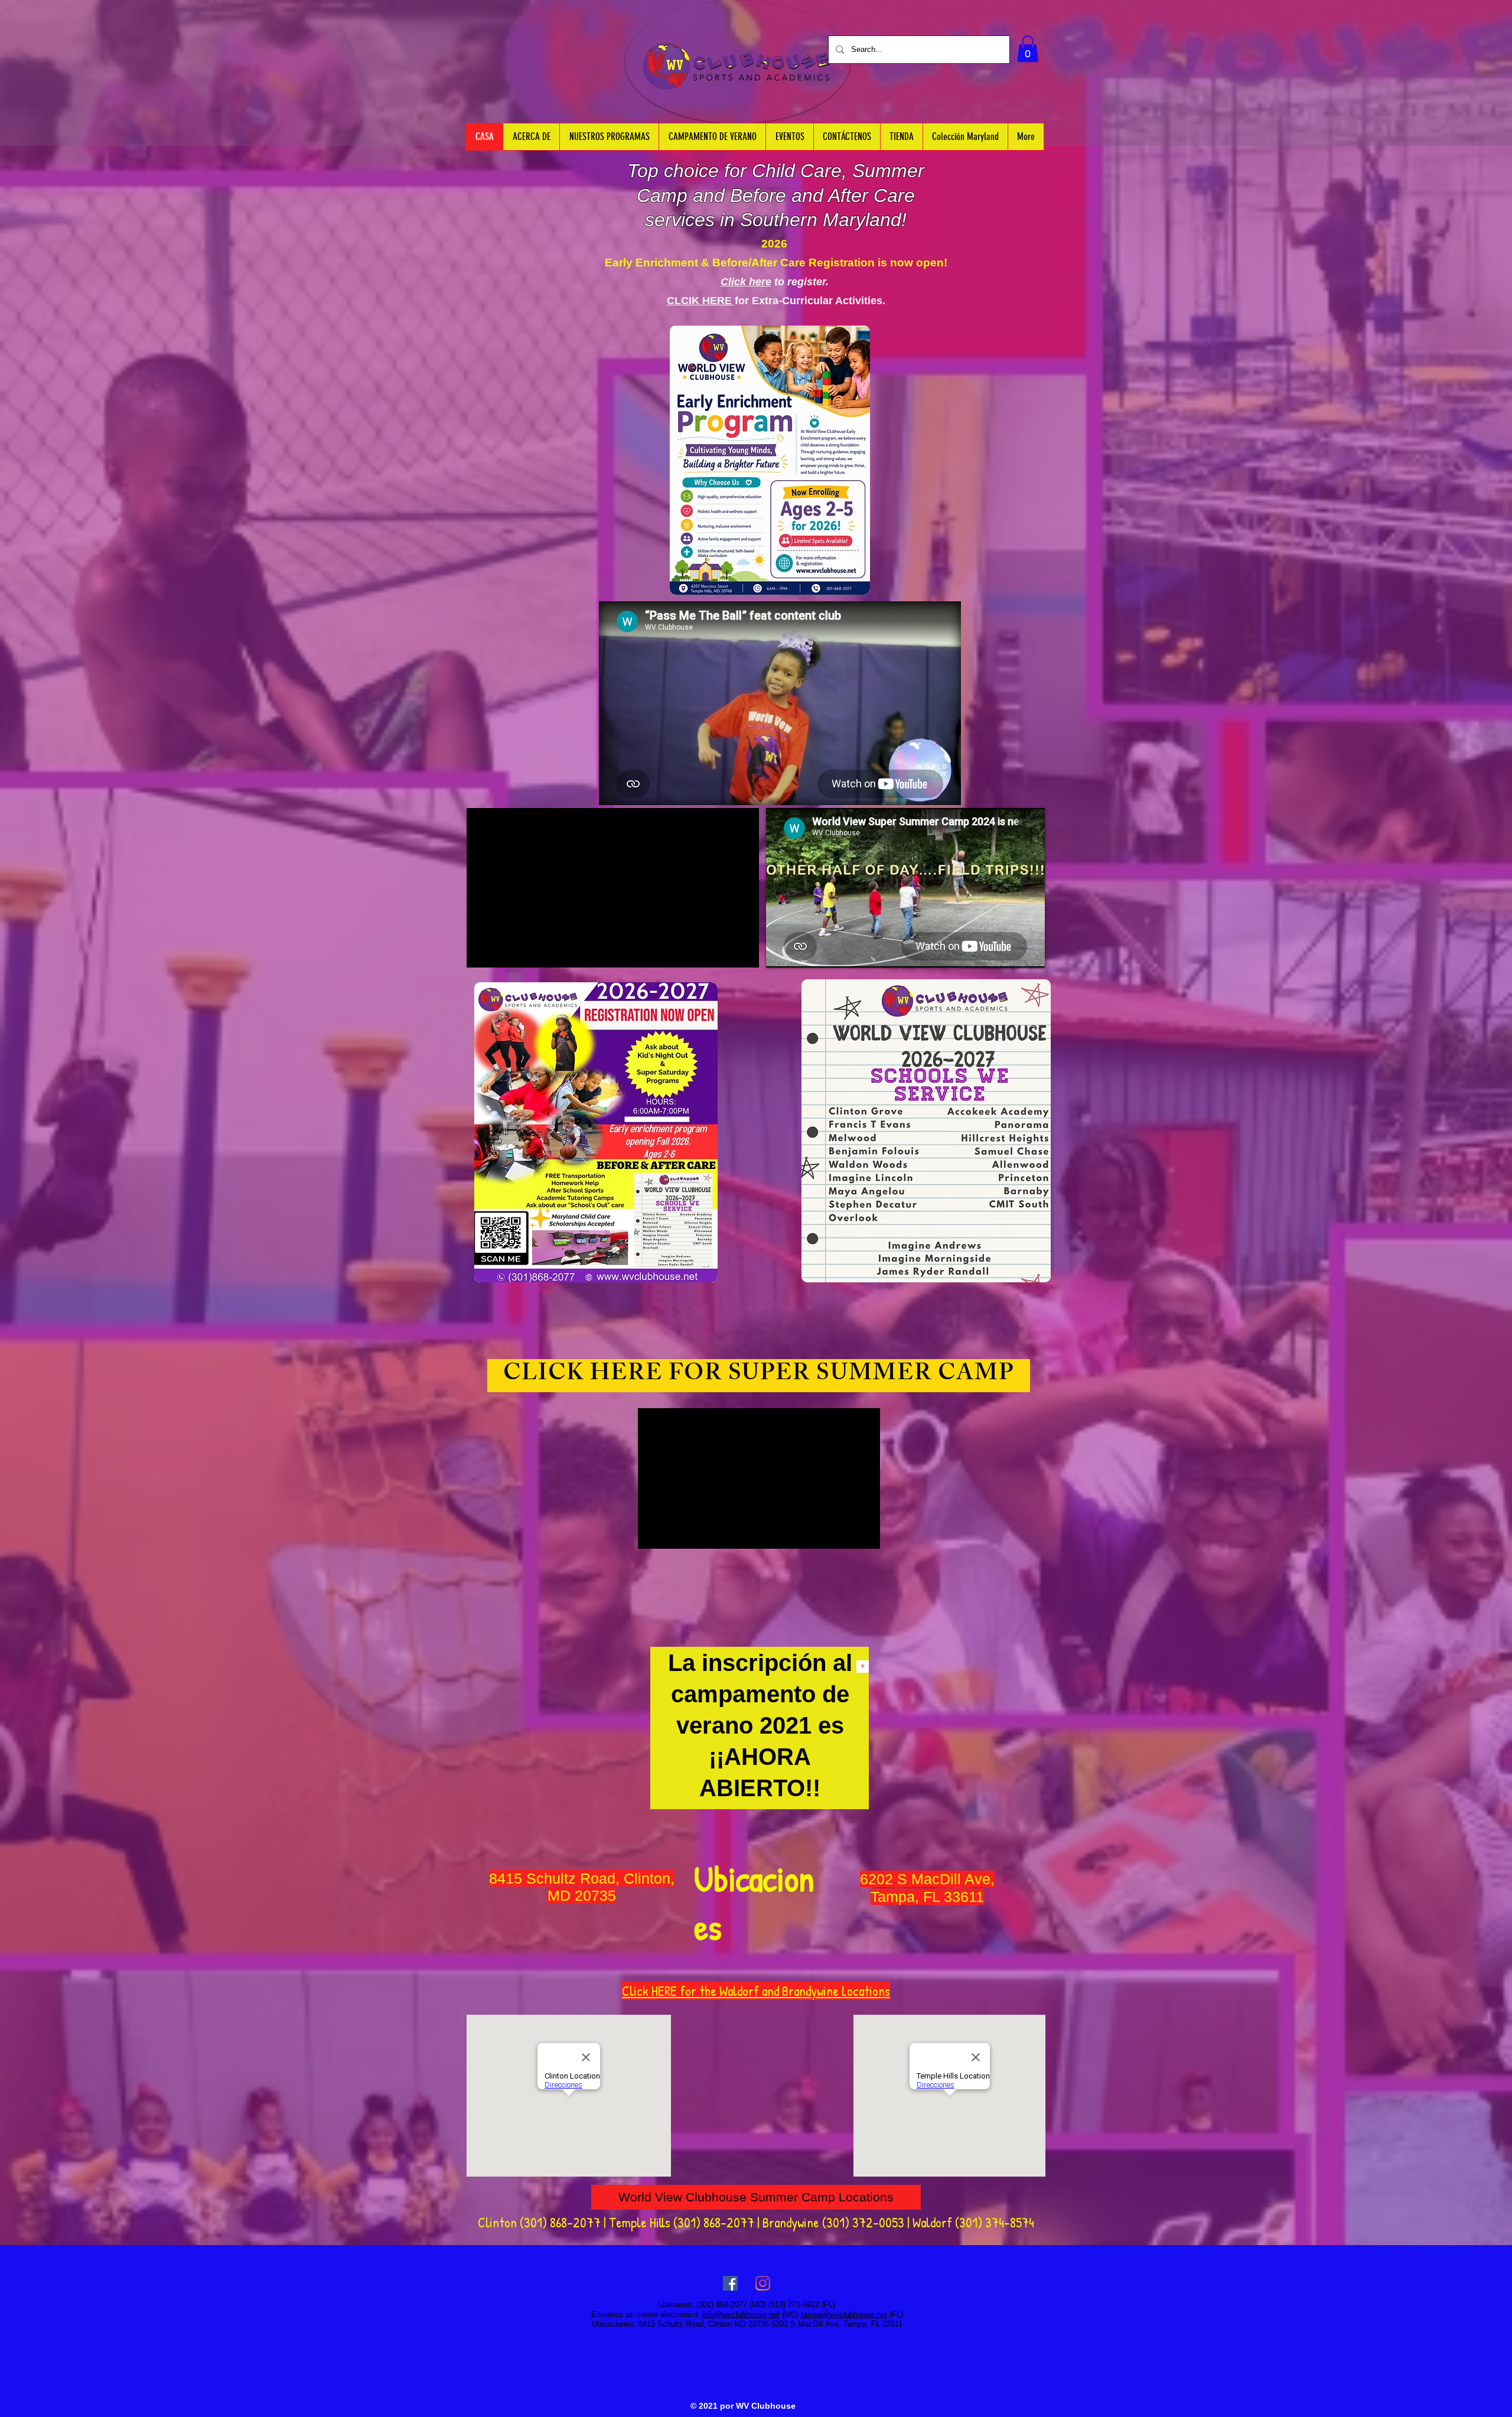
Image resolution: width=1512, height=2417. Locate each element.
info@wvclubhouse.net (741, 2315)
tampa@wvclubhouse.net (844, 2315)
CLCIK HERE (701, 301)
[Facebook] (730, 2283)
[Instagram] (763, 2283)
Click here (746, 282)
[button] (1028, 49)
